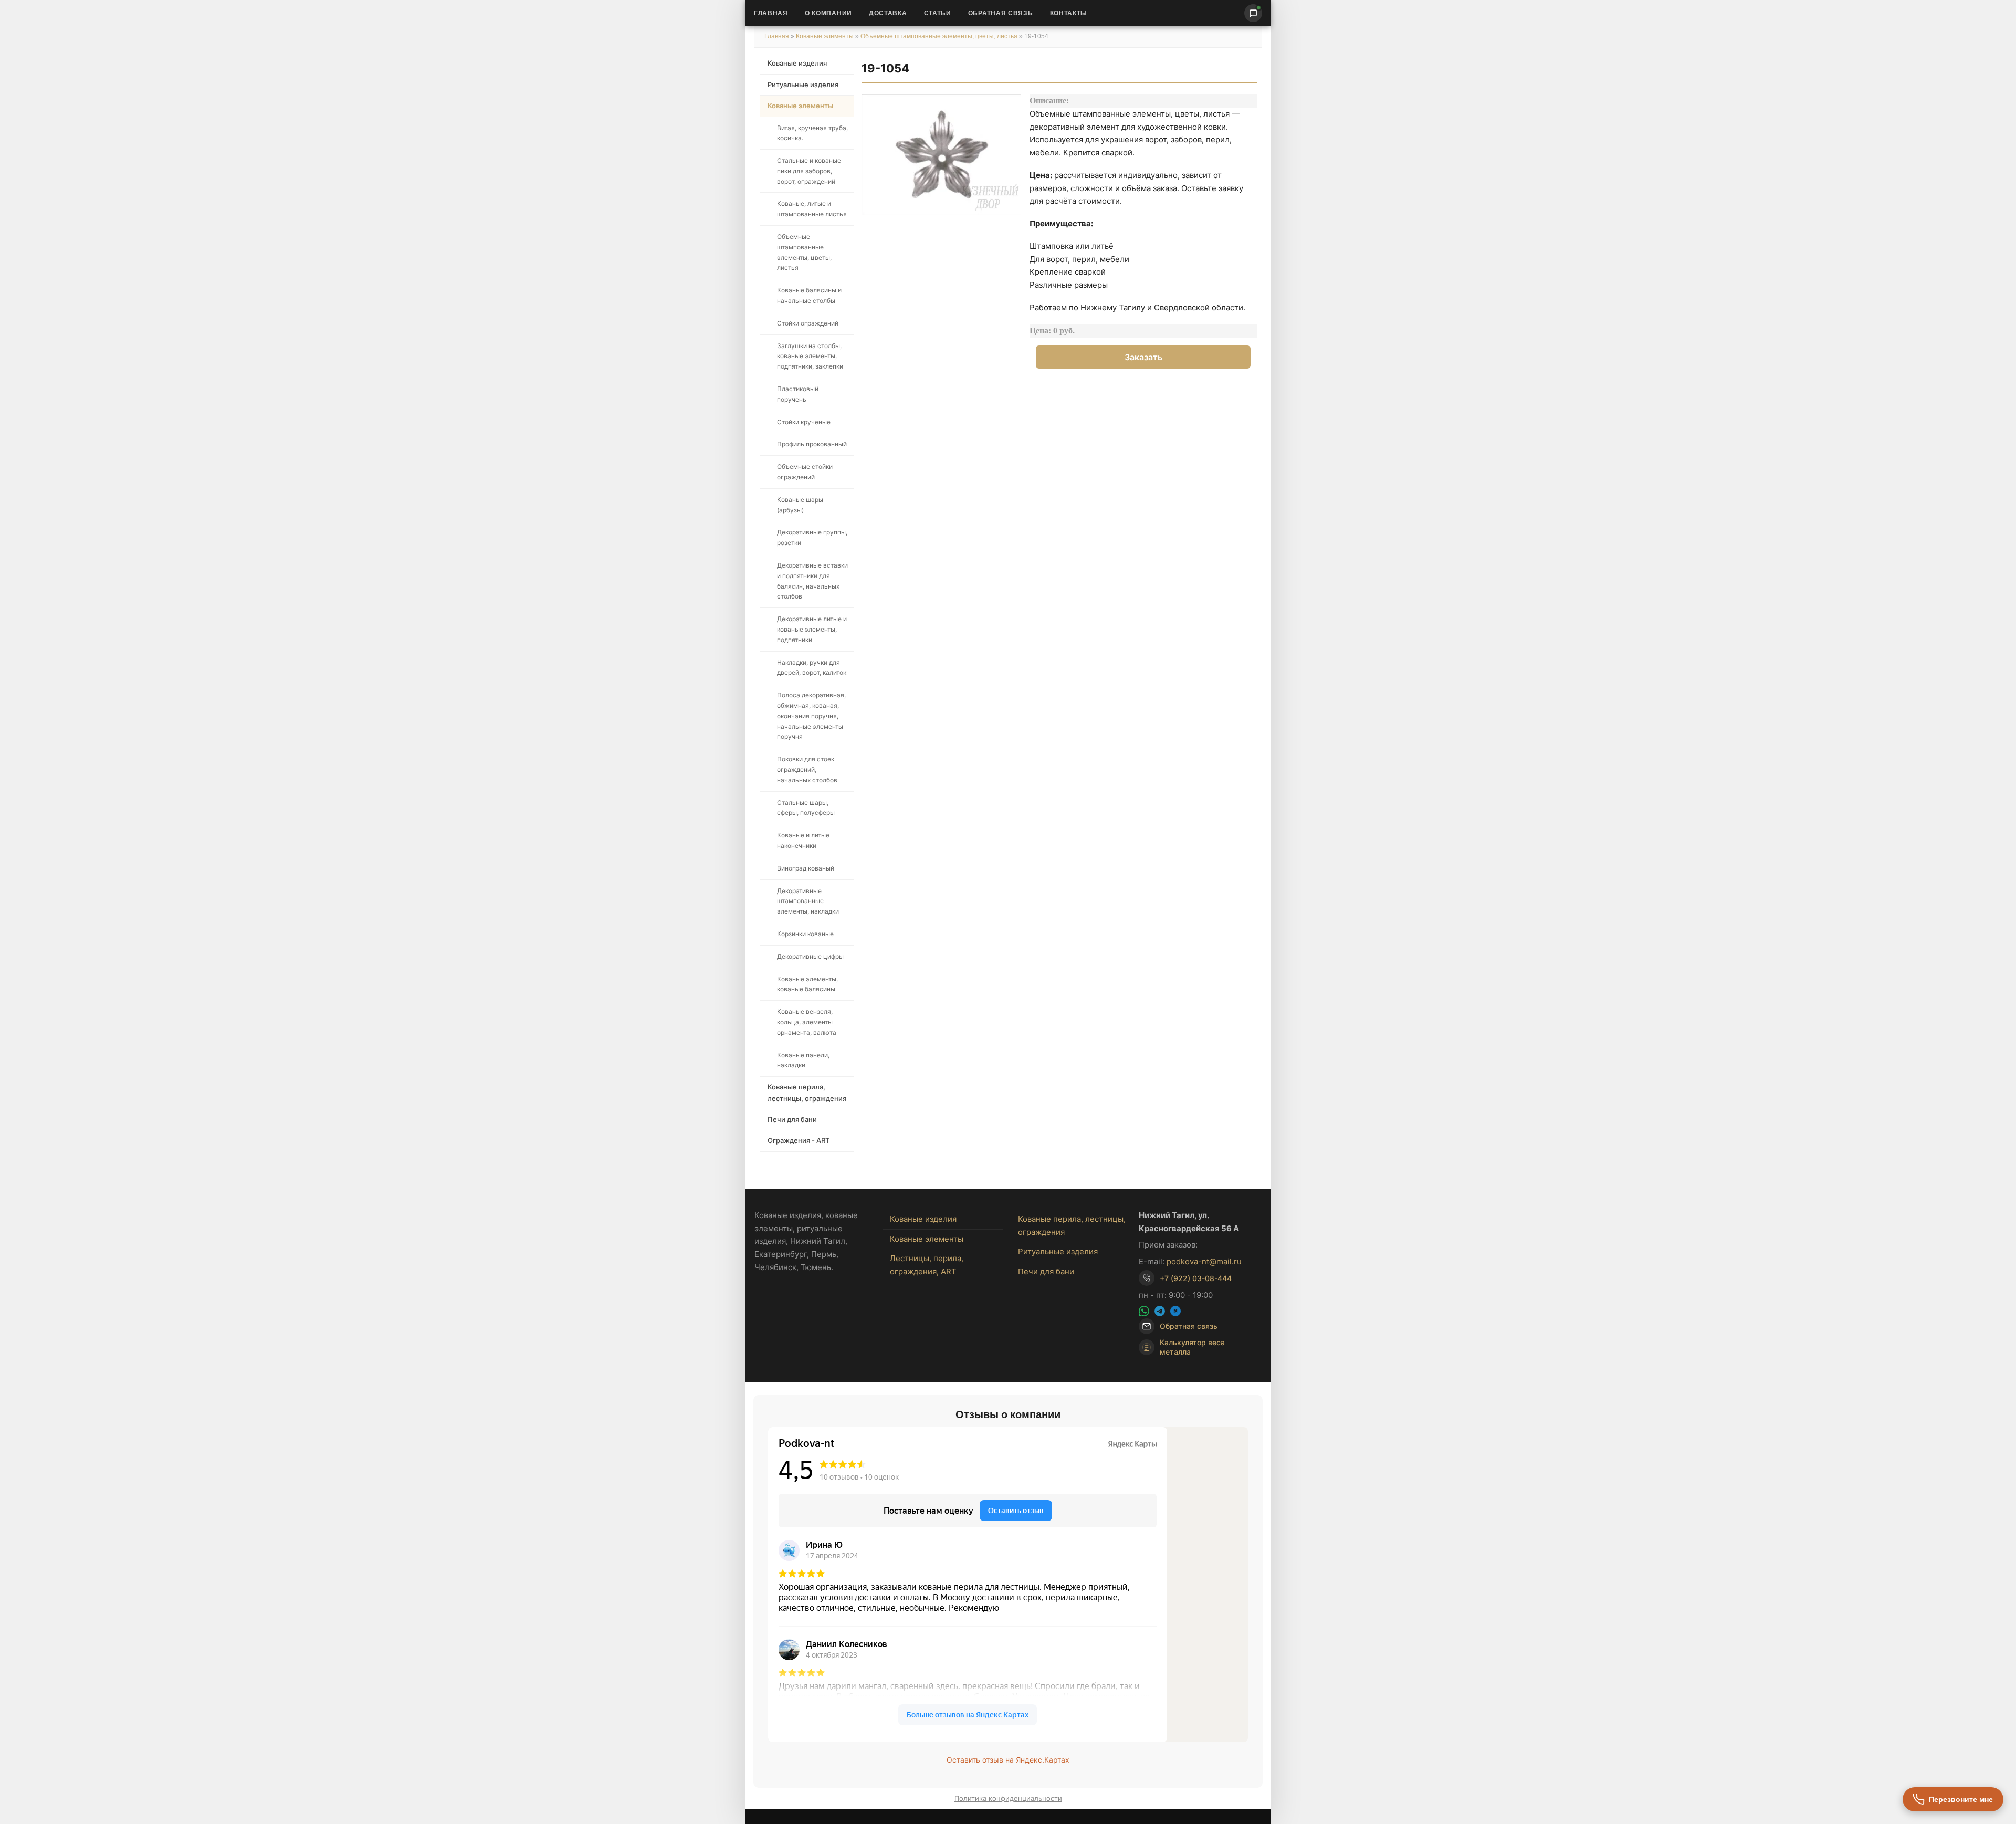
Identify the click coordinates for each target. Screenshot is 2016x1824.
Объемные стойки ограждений (805, 472)
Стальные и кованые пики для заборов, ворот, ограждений (809, 171)
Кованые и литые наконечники (803, 840)
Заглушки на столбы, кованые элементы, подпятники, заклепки (810, 356)
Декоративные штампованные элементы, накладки (808, 901)
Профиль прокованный (812, 444)
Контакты (1069, 13)
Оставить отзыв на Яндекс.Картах (1008, 1760)
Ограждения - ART (799, 1140)
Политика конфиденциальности (1008, 1798)
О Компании (828, 13)
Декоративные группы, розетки (812, 537)
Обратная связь (1001, 13)
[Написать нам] (1253, 13)
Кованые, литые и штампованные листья (812, 209)
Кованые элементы (826, 36)
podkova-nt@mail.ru (1204, 1261)
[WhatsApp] (1144, 1311)
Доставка (888, 13)
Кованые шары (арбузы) (800, 505)
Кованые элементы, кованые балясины (807, 984)
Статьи (938, 13)
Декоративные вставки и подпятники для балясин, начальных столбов (812, 581)
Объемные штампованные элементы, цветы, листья (939, 36)
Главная (771, 13)
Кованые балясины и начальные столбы (809, 295)
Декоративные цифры (810, 956)
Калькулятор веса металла (1192, 1347)
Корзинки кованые (805, 934)
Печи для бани (792, 1119)
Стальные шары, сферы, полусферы (806, 808)
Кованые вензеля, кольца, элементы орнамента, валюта (807, 1022)
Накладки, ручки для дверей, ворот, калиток (812, 668)
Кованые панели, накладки (803, 1060)
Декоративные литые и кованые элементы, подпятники (812, 629)
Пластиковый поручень (798, 394)
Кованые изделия (797, 63)
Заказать (1143, 357)
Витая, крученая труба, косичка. (812, 133)
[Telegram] (1160, 1311)
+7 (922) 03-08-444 (1196, 1278)
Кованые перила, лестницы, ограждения (807, 1092)
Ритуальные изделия (803, 85)
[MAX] (1175, 1311)
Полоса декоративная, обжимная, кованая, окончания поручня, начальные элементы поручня (811, 716)
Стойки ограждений (808, 323)
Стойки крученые (804, 422)
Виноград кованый (806, 868)
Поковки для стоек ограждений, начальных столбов (807, 769)
